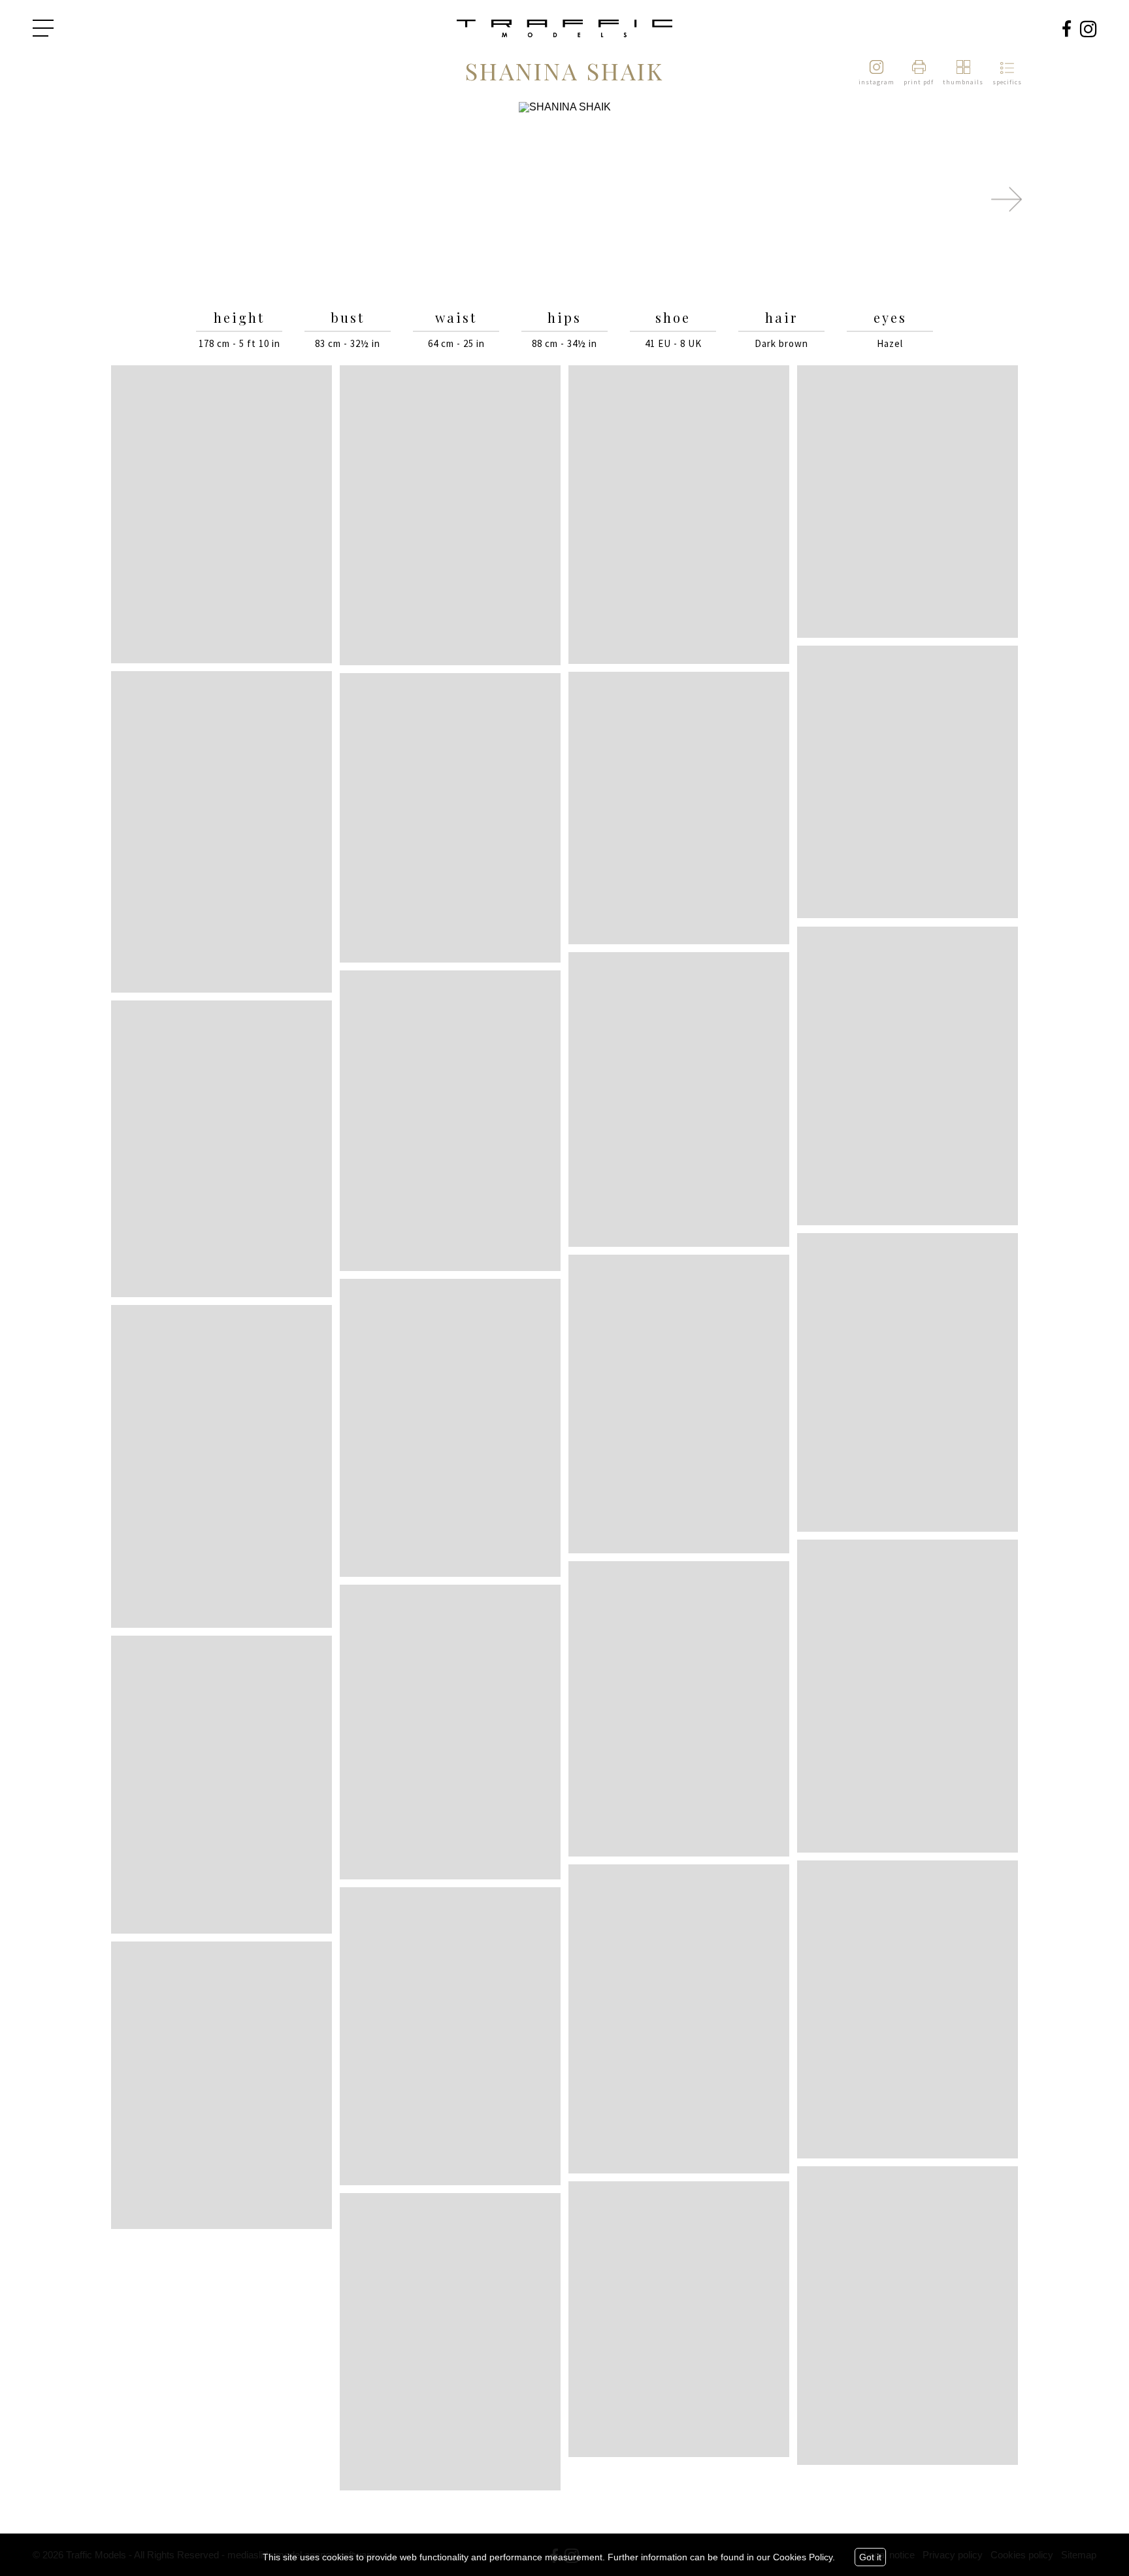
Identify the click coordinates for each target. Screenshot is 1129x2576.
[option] (564, 200)
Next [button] (1006, 199)
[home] (564, 29)
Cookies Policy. (804, 2557)
